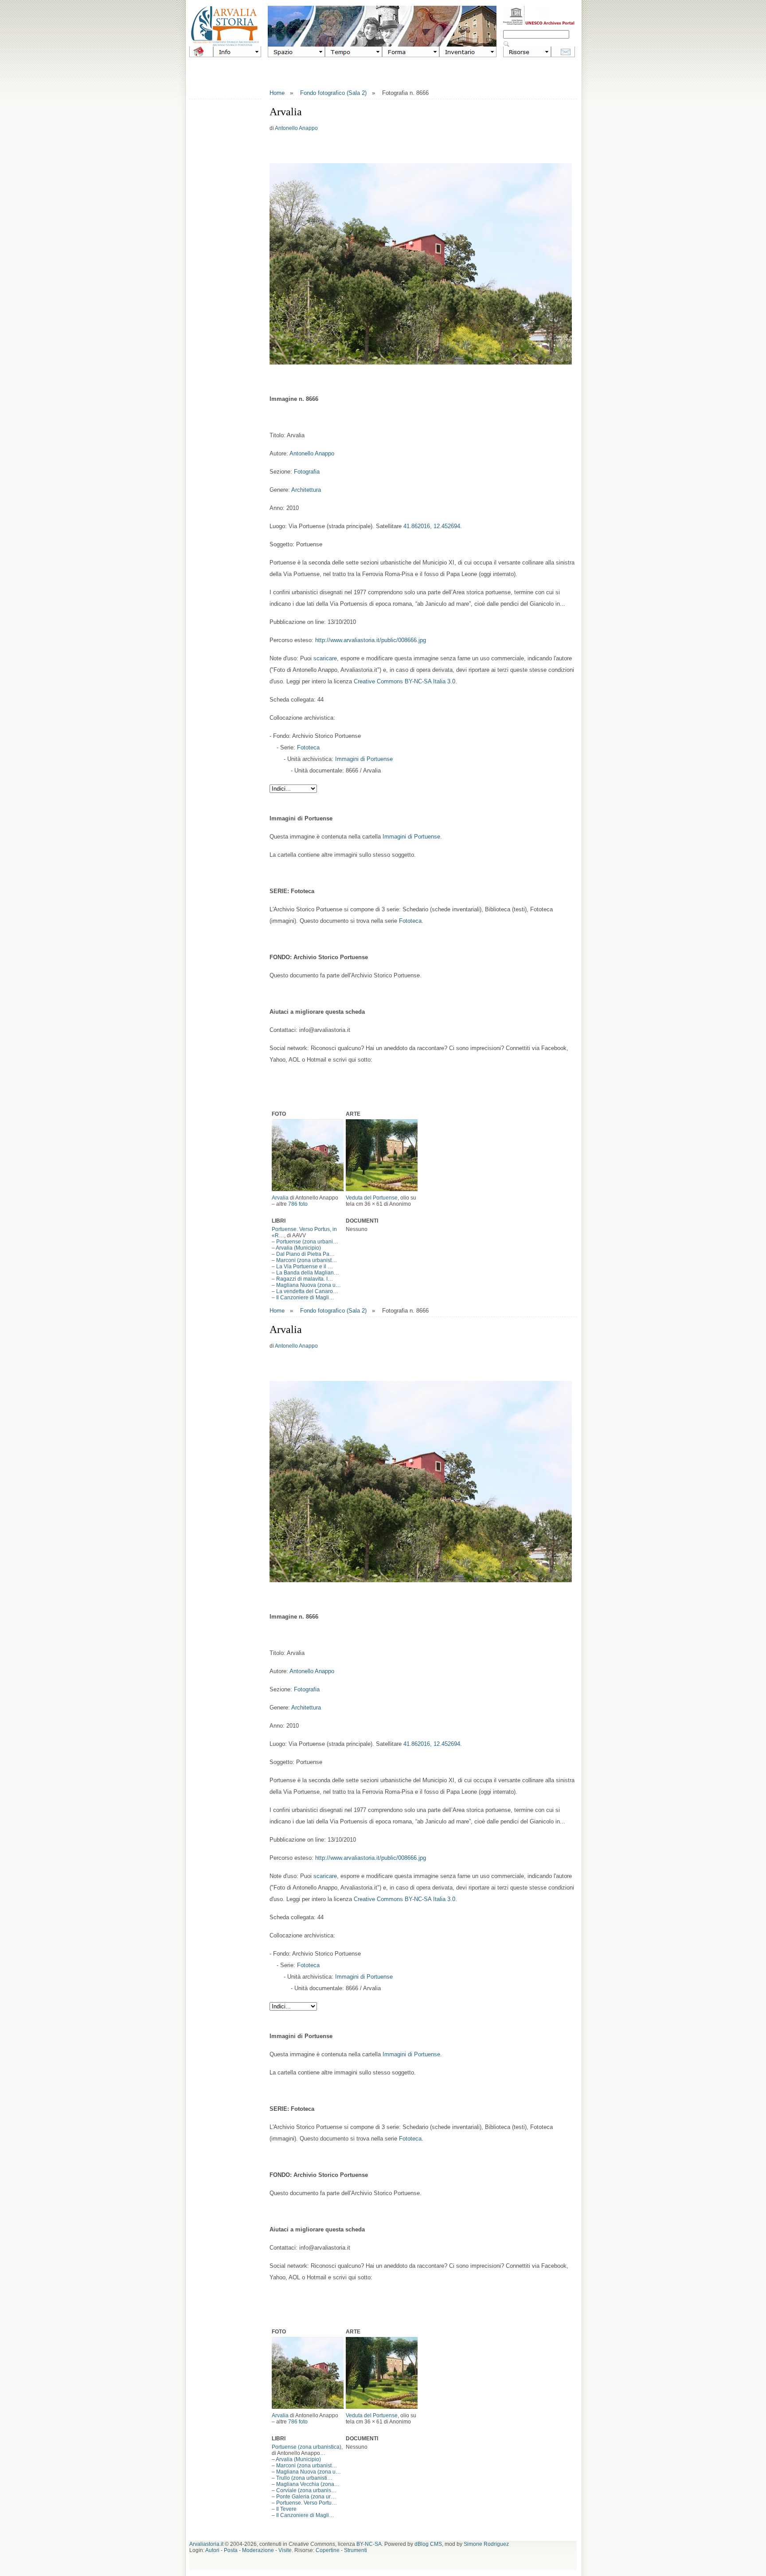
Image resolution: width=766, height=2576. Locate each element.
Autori (212, 2550)
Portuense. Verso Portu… (307, 2503)
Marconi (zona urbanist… (307, 1260)
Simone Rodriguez (486, 2544)
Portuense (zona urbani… (307, 1242)
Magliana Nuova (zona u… (309, 1285)
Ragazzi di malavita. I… (305, 1279)
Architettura (306, 490)
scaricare (325, 658)
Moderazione (258, 2550)
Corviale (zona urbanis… (306, 2490)
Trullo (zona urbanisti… (304, 2478)
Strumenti (356, 2550)
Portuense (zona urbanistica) (307, 2447)
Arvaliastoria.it (206, 2544)
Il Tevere (286, 2509)
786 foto (298, 1204)
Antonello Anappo (296, 128)
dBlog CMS (428, 2544)
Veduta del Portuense (372, 1198)
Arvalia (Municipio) (298, 1248)
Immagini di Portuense (364, 759)
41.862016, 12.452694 (432, 526)
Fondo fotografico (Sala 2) (333, 93)
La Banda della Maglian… (308, 1273)
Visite (285, 2550)
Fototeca (308, 747)
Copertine (328, 2550)
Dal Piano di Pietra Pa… (305, 1254)
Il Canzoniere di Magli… (305, 1298)
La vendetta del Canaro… (307, 1291)
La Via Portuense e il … (305, 1266)
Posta (231, 2550)
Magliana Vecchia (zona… (308, 2484)
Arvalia (280, 1198)
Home (277, 93)
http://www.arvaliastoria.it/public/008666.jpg (371, 640)
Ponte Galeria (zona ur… (306, 2497)
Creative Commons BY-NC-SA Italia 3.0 (404, 681)
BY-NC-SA (369, 2544)
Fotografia (307, 472)
